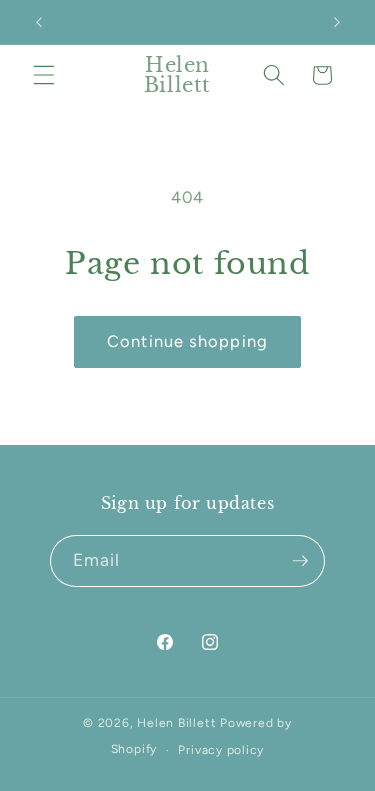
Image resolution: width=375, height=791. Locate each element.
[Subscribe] (300, 561)
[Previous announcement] (39, 22)
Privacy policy (221, 750)
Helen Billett (176, 723)
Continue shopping (187, 341)
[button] (44, 75)
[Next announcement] (337, 22)
